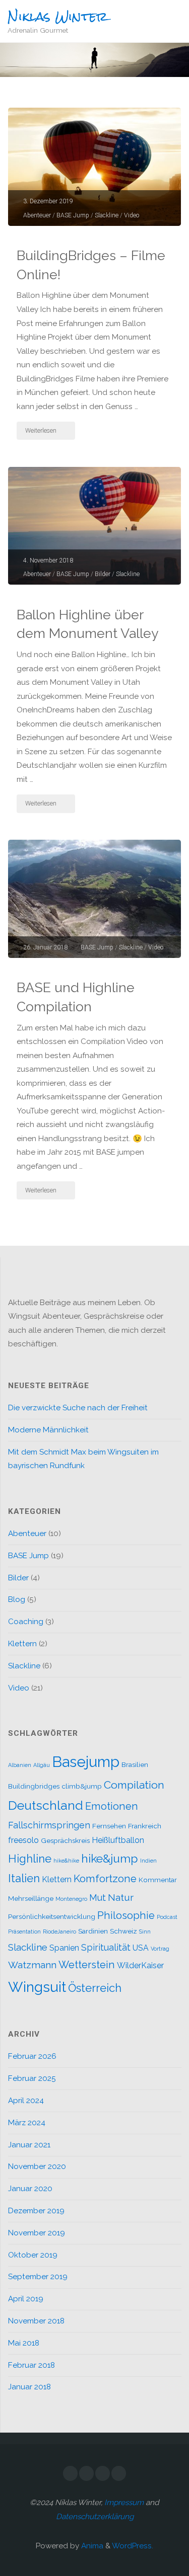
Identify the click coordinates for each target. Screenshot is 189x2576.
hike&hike (66, 1861)
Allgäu (42, 1765)
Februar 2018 (31, 2365)
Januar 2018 (29, 2387)
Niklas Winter (57, 17)
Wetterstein (87, 1965)
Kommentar (158, 1880)
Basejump (86, 1762)
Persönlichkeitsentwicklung (52, 1916)
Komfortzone (105, 1879)
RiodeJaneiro (59, 1931)
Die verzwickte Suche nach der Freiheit (78, 1408)
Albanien (20, 1765)
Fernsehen (109, 1826)
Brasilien (135, 1764)
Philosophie (126, 1915)
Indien (148, 1861)
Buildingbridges (34, 1786)
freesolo (23, 1840)
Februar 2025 (32, 2078)
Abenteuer (37, 215)
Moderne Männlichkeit (48, 1430)
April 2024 (26, 2101)
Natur (121, 1897)
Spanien (64, 1948)
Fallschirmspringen (49, 1825)
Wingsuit (37, 1987)
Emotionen (112, 1806)
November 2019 (37, 2233)
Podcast (167, 1917)
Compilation (134, 1785)
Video (132, 215)
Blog (17, 1599)
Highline (30, 1859)
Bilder (103, 574)
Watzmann (32, 1965)
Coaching (26, 1622)
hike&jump (110, 1858)
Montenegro (71, 1899)
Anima (91, 2546)
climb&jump (82, 1786)
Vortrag (160, 1949)
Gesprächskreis (65, 1840)
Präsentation (24, 1931)
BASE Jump (73, 215)
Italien (24, 1878)
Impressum (124, 2503)
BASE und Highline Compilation (76, 997)
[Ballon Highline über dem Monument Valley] (94, 526)
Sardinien (93, 1931)
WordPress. (133, 2546)
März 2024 (27, 2123)
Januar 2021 (29, 2145)
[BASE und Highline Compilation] (94, 899)
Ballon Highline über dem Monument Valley (88, 624)
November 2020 (37, 2166)
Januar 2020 (30, 2189)
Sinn (145, 1931)
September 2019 (38, 2277)
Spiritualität (106, 1947)
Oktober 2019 (33, 2255)
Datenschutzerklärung (95, 2517)
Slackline (107, 215)
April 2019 (26, 2299)
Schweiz (123, 1931)
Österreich (95, 1988)
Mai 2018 (24, 2343)
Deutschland (46, 1805)
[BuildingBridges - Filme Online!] (94, 167)
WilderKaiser (140, 1965)
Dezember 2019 (36, 2211)
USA (141, 1948)
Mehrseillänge (31, 1898)
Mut (98, 1898)
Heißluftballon (118, 1840)
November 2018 (36, 2321)
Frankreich (145, 1826)
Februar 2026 (32, 2056)
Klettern (22, 1644)
